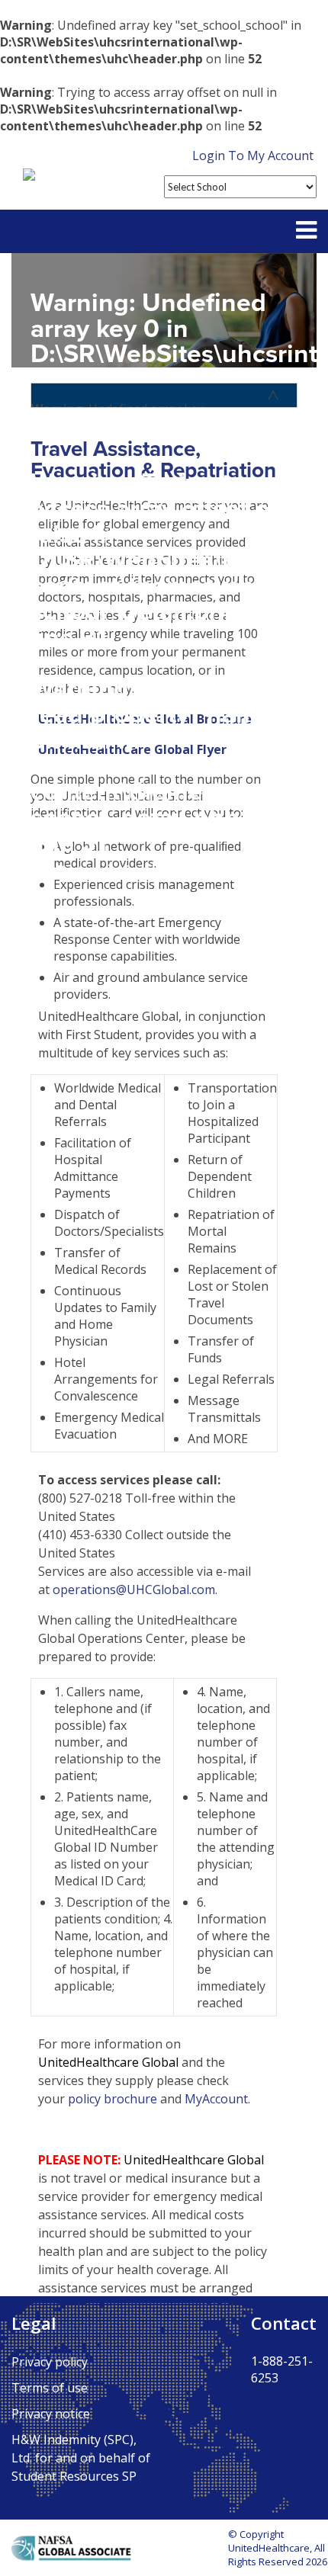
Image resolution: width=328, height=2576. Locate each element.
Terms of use (50, 2388)
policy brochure (113, 2099)
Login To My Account (253, 156)
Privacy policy (50, 2362)
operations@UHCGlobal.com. (135, 1590)
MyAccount (216, 2099)
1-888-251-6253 (282, 2369)
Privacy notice (51, 2414)
